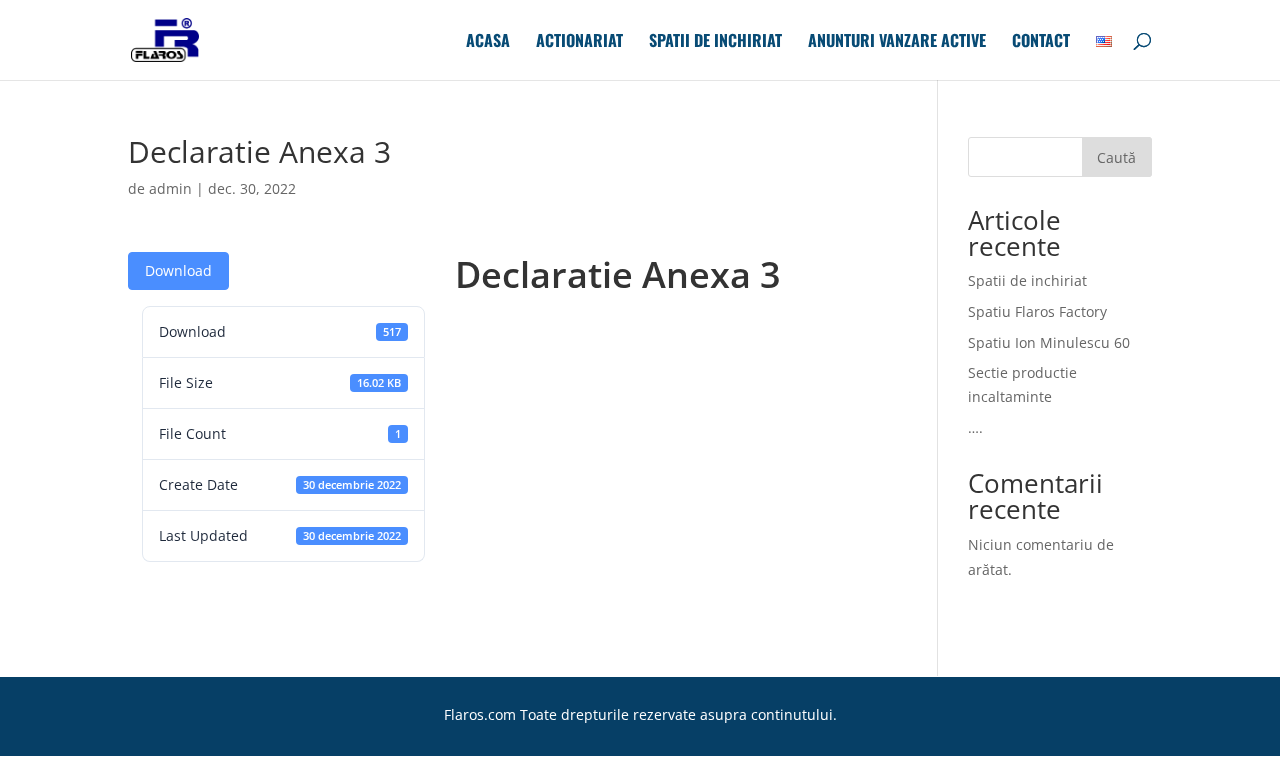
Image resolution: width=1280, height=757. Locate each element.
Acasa (488, 42)
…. (975, 427)
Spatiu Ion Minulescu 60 (1049, 342)
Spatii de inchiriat (715, 42)
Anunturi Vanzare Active (897, 42)
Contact (1041, 42)
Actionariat (579, 42)
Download (178, 270)
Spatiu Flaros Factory (1037, 311)
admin (170, 188)
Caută (1116, 157)
